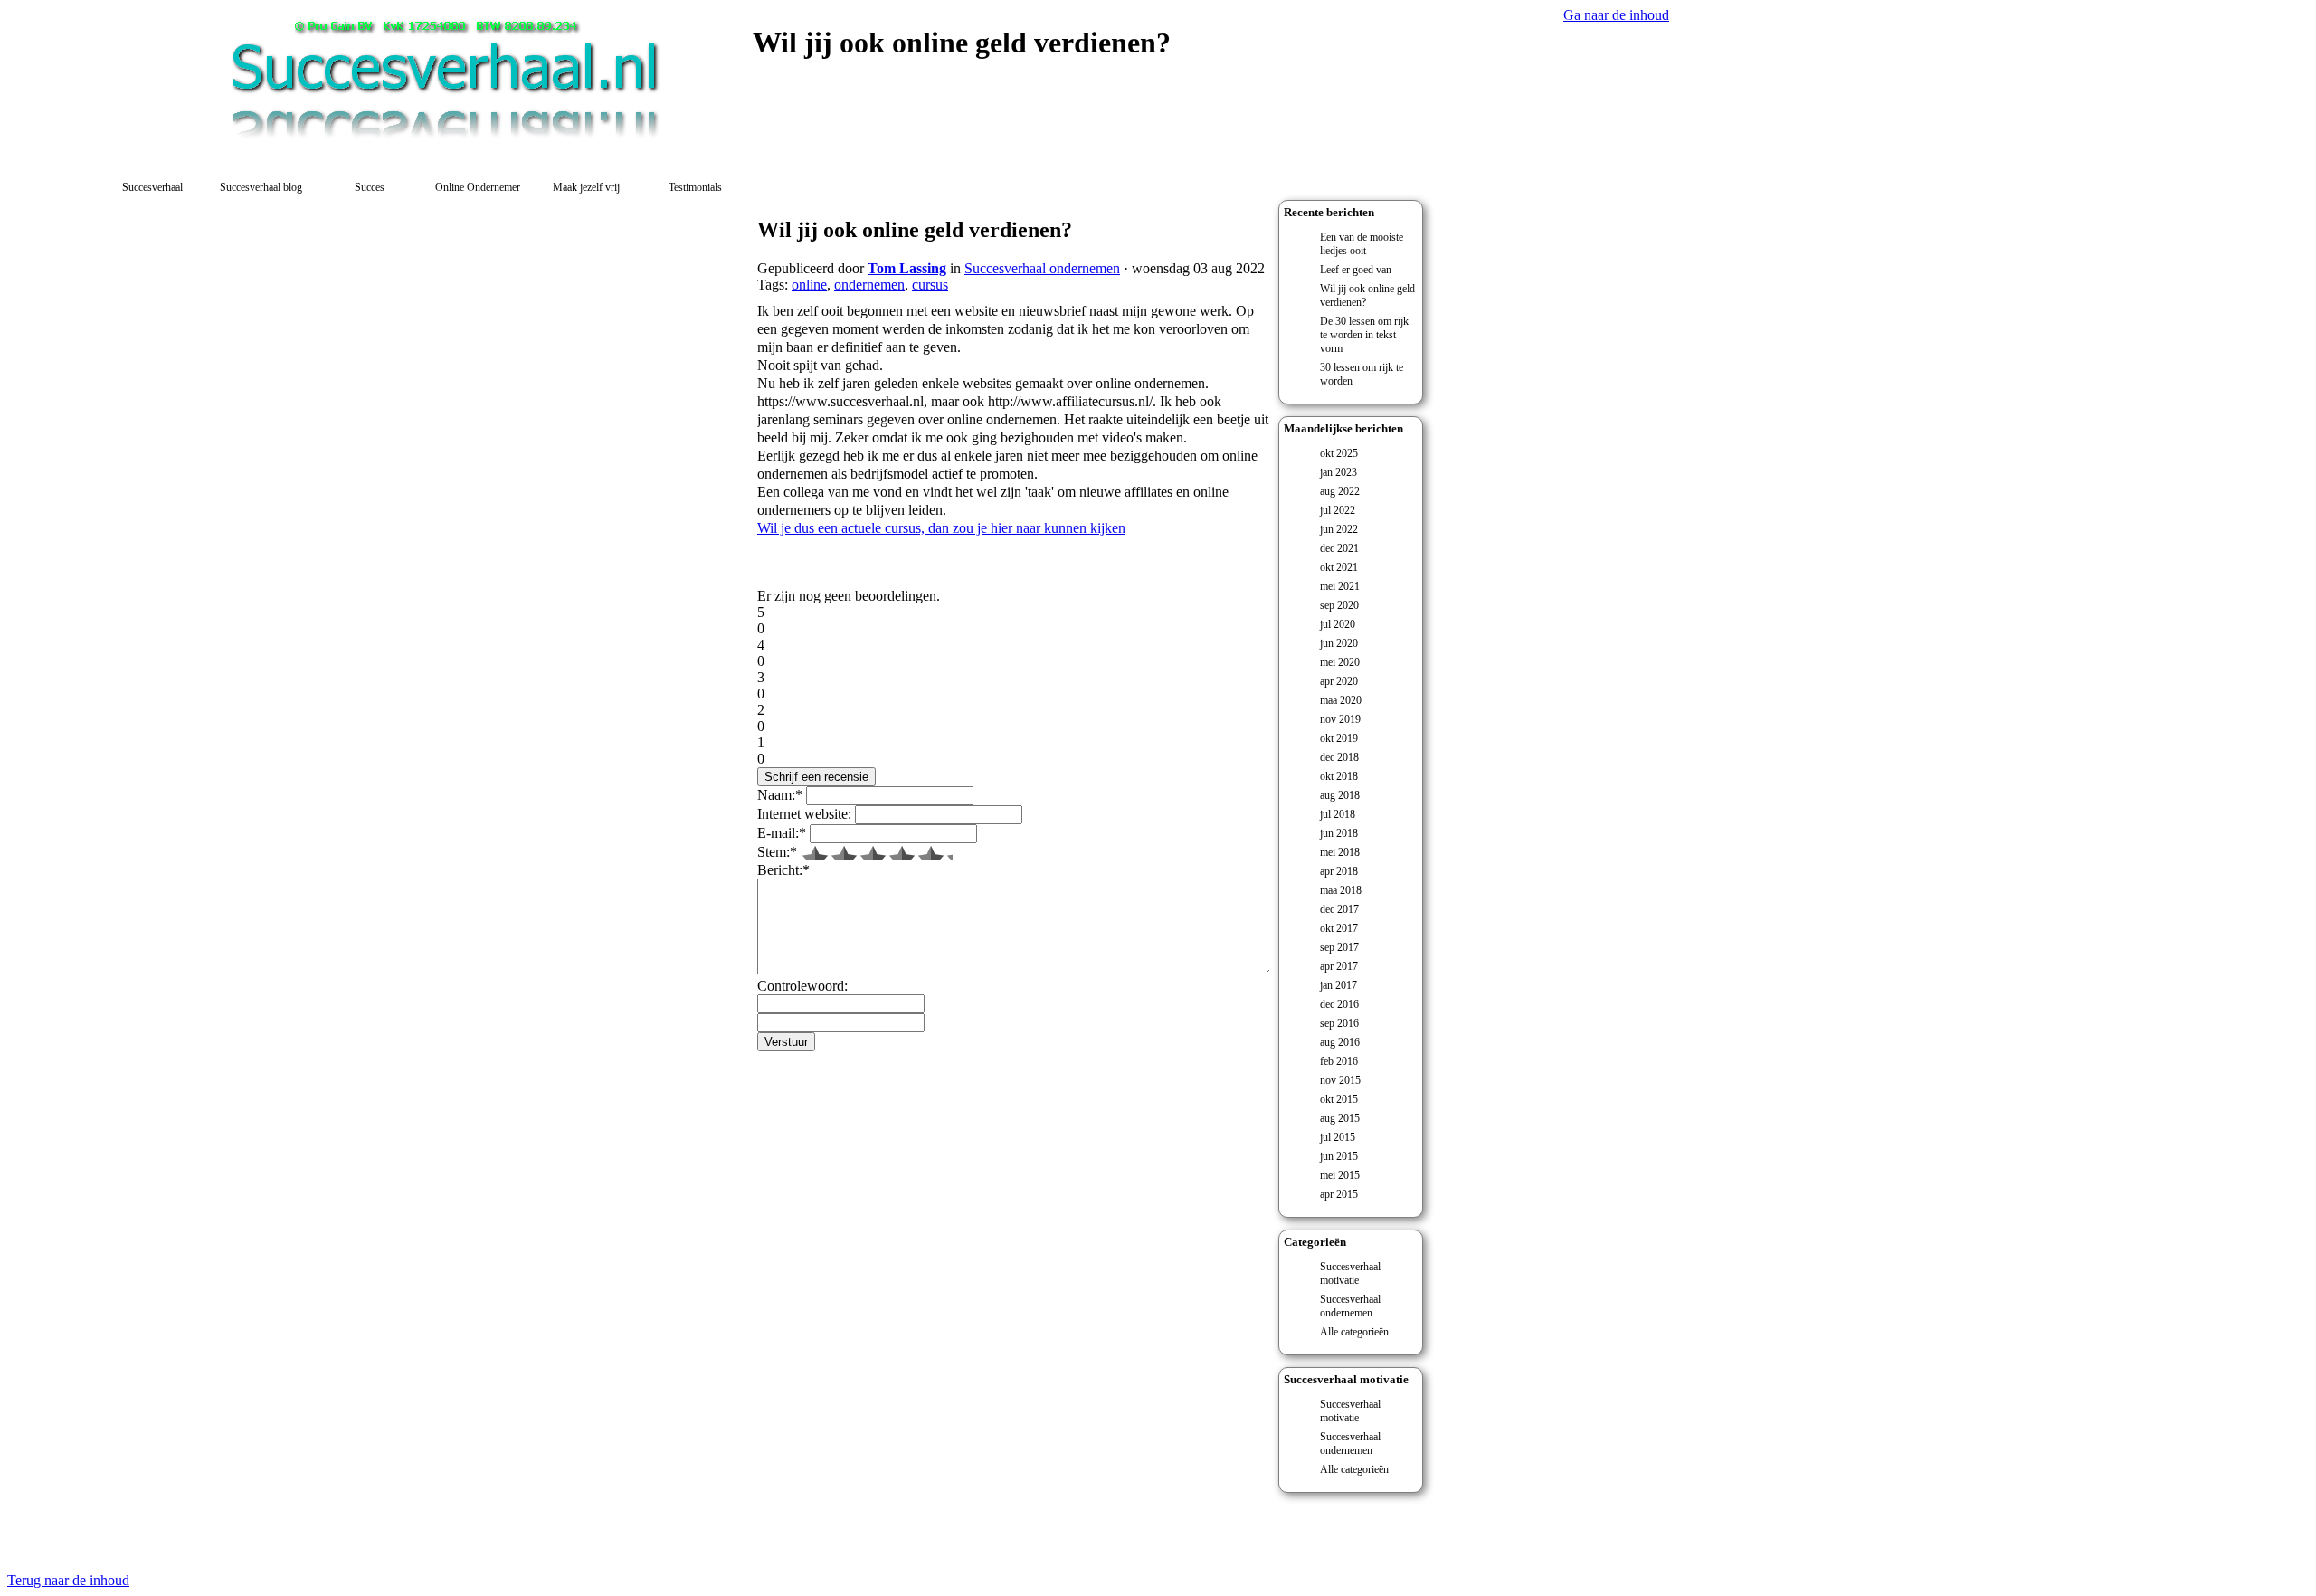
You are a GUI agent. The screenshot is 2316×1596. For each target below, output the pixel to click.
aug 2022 (1340, 491)
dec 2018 (1339, 757)
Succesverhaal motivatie (1350, 1273)
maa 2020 (1341, 700)
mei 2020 (1340, 662)
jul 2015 (1338, 1137)
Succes (370, 187)
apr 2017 (1339, 966)
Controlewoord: (802, 986)
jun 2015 (1339, 1156)
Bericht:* (783, 870)
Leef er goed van (1356, 270)
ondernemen (869, 285)
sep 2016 (1339, 1023)
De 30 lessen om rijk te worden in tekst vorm (1364, 335)
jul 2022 (1338, 510)
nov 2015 (1340, 1080)
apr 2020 (1339, 681)
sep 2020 (1339, 605)
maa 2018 (1341, 890)
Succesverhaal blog (261, 187)
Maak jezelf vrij (586, 187)
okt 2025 (1339, 453)
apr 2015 (1339, 1194)
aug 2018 (1340, 795)
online (809, 285)
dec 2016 (1339, 1004)
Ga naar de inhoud (1616, 15)
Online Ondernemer (478, 187)
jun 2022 (1339, 529)
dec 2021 (1339, 548)
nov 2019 (1340, 719)
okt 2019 (1339, 738)
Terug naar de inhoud (68, 1580)
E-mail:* (782, 833)
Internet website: (804, 814)
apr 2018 (1339, 871)
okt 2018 (1339, 776)
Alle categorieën (1354, 1332)
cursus (930, 285)
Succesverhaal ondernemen (1350, 1306)
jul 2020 (1338, 624)
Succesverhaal (152, 187)
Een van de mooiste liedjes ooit (1362, 244)
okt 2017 (1339, 928)
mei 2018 (1340, 852)
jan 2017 (1338, 985)
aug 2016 (1340, 1042)
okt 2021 (1339, 567)
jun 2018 (1339, 833)
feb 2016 (1339, 1061)
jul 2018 (1338, 814)
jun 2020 (1339, 643)
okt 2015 (1339, 1099)
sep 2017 (1339, 947)
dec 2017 (1339, 909)
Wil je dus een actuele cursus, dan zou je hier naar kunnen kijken (941, 528)
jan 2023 (1338, 472)
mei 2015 (1340, 1175)
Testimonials (695, 187)
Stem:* (777, 852)
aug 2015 (1340, 1118)
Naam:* (780, 795)
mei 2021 (1340, 586)
